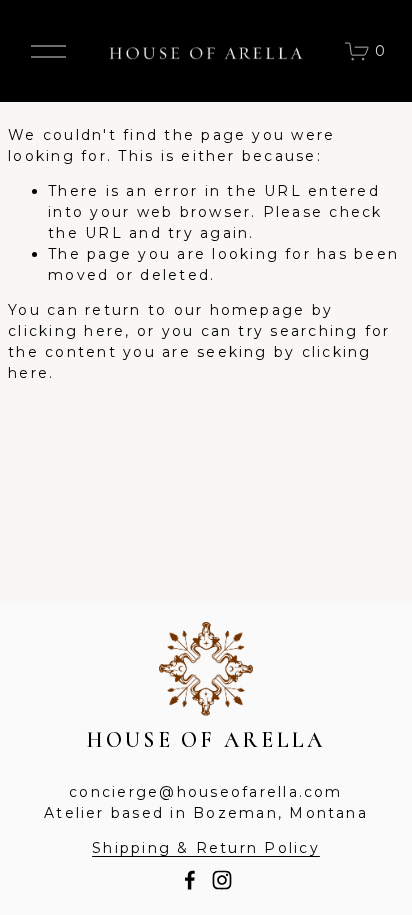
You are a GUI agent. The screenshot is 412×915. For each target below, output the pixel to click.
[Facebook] (190, 880)
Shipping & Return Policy (206, 848)
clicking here (66, 331)
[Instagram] (222, 880)
